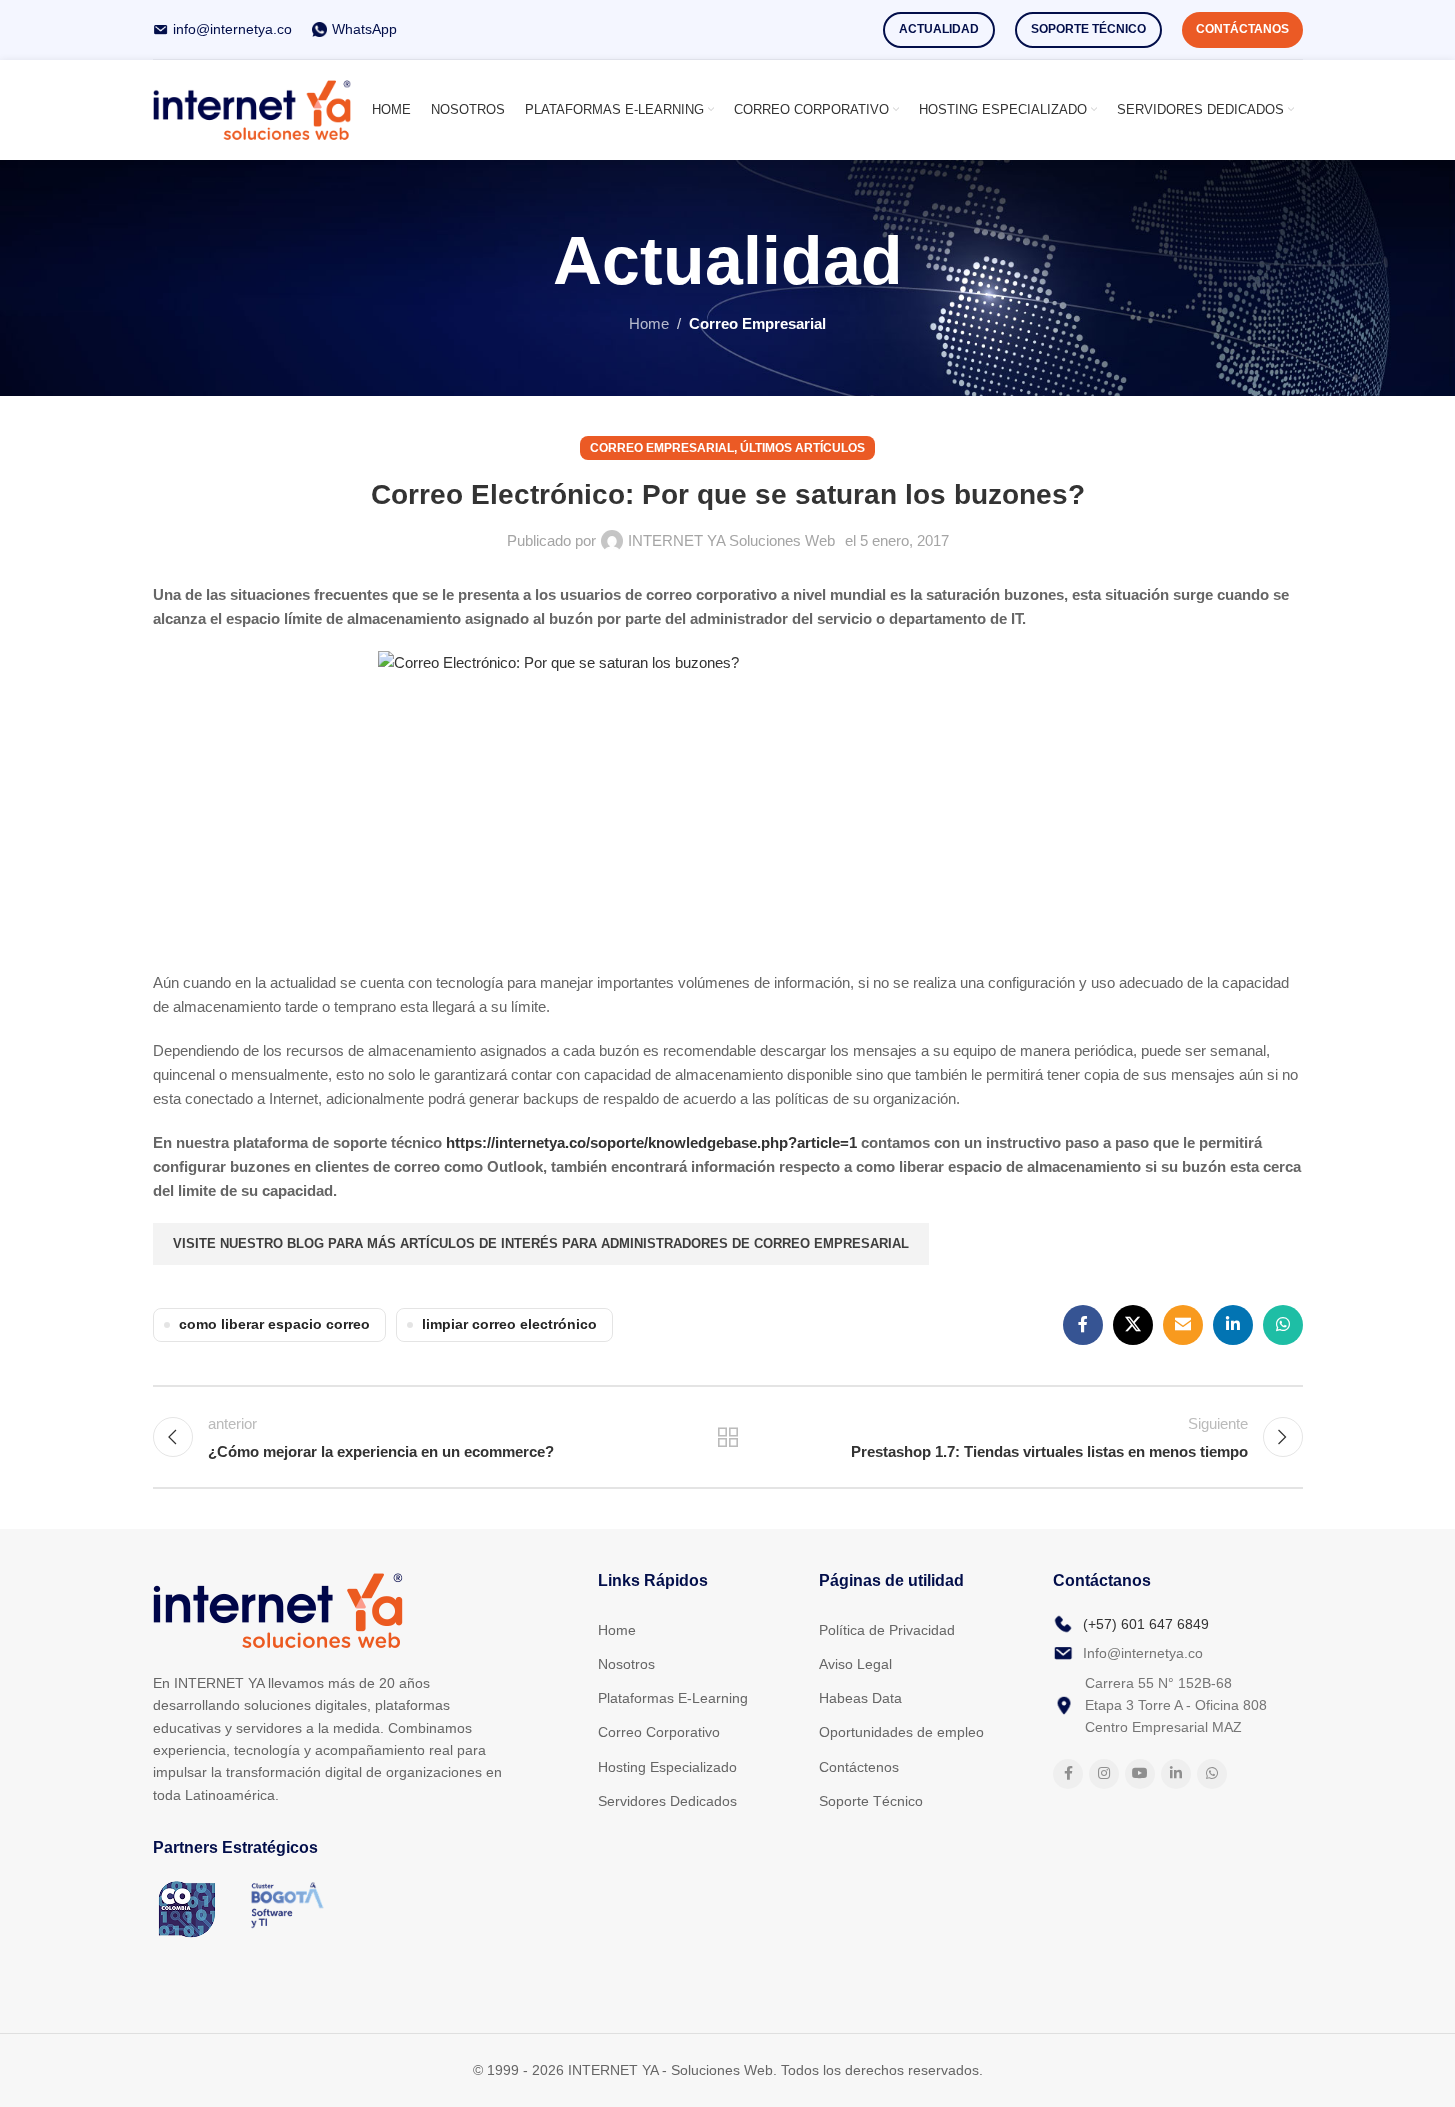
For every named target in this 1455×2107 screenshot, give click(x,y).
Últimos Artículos (802, 448)
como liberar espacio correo (274, 1324)
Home (649, 323)
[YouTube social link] (1140, 1774)
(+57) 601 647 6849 (1146, 1624)
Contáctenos (859, 1767)
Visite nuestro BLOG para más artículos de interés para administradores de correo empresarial (541, 1243)
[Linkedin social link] (1233, 1325)
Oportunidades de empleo (901, 1732)
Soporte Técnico (1088, 29)
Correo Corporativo (659, 1732)
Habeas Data (860, 1698)
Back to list (727, 1437)
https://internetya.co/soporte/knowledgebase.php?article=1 (651, 1142)
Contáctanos (1242, 29)
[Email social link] (1183, 1325)
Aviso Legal (855, 1664)
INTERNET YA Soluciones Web (731, 540)
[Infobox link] (222, 29)
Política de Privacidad (887, 1630)
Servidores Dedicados (667, 1801)
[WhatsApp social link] (1283, 1325)
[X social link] (1133, 1325)
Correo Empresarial (757, 323)
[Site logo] (252, 108)
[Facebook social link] (1083, 1325)
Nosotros (626, 1664)
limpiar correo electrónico (509, 1324)
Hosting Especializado (667, 1767)
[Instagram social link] (1104, 1774)
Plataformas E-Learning (673, 1698)
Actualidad (939, 29)
